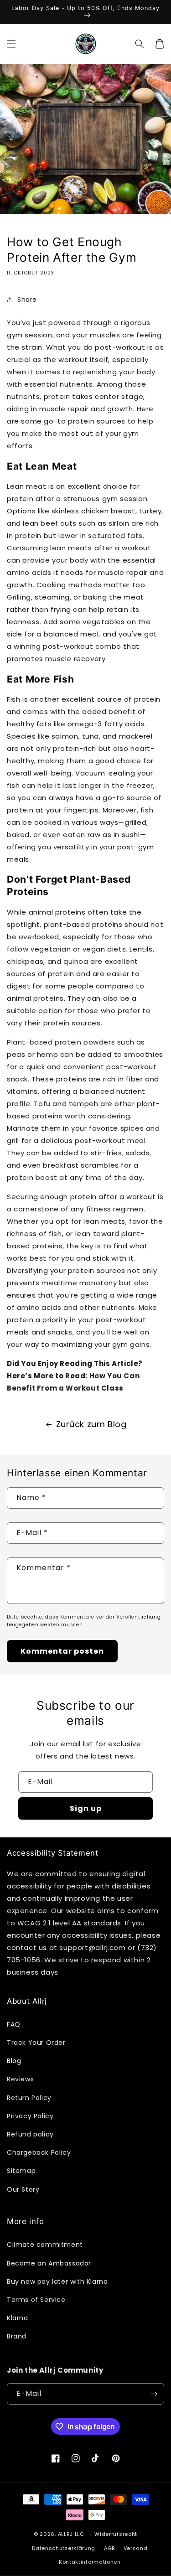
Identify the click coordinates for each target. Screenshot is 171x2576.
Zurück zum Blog (91, 1424)
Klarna (18, 2318)
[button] (11, 44)
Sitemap (21, 2171)
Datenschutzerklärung (64, 2548)
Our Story (23, 2189)
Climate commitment (45, 2245)
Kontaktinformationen (90, 2562)
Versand (136, 2548)
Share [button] (27, 300)
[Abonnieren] (154, 2394)
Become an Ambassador (49, 2263)
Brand (17, 2336)
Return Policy (29, 2098)
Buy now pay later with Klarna (57, 2281)
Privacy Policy (30, 2116)
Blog (14, 2061)
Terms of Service (36, 2300)
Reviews (20, 2079)
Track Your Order (36, 2043)
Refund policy (30, 2134)
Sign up (86, 1808)
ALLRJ (66, 2534)
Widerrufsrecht (116, 2534)
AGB (109, 2548)
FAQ (14, 2024)
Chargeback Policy (39, 2152)
